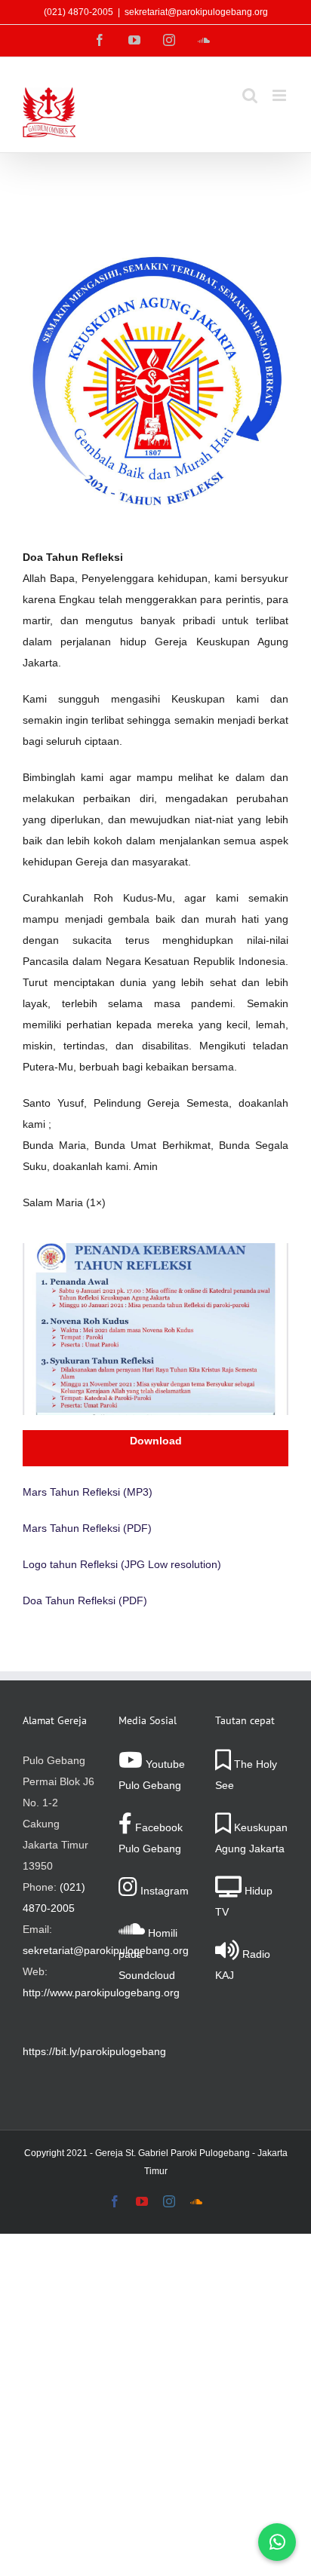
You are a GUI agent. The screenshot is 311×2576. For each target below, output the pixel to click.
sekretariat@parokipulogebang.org (196, 12)
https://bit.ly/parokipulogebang (94, 2051)
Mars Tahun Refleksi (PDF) (87, 1528)
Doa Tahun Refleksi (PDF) (85, 1600)
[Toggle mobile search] (250, 95)
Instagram (163, 1891)
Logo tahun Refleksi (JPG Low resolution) (122, 1564)
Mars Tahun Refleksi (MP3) (88, 1492)
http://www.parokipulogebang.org (101, 1992)
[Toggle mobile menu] (280, 95)
